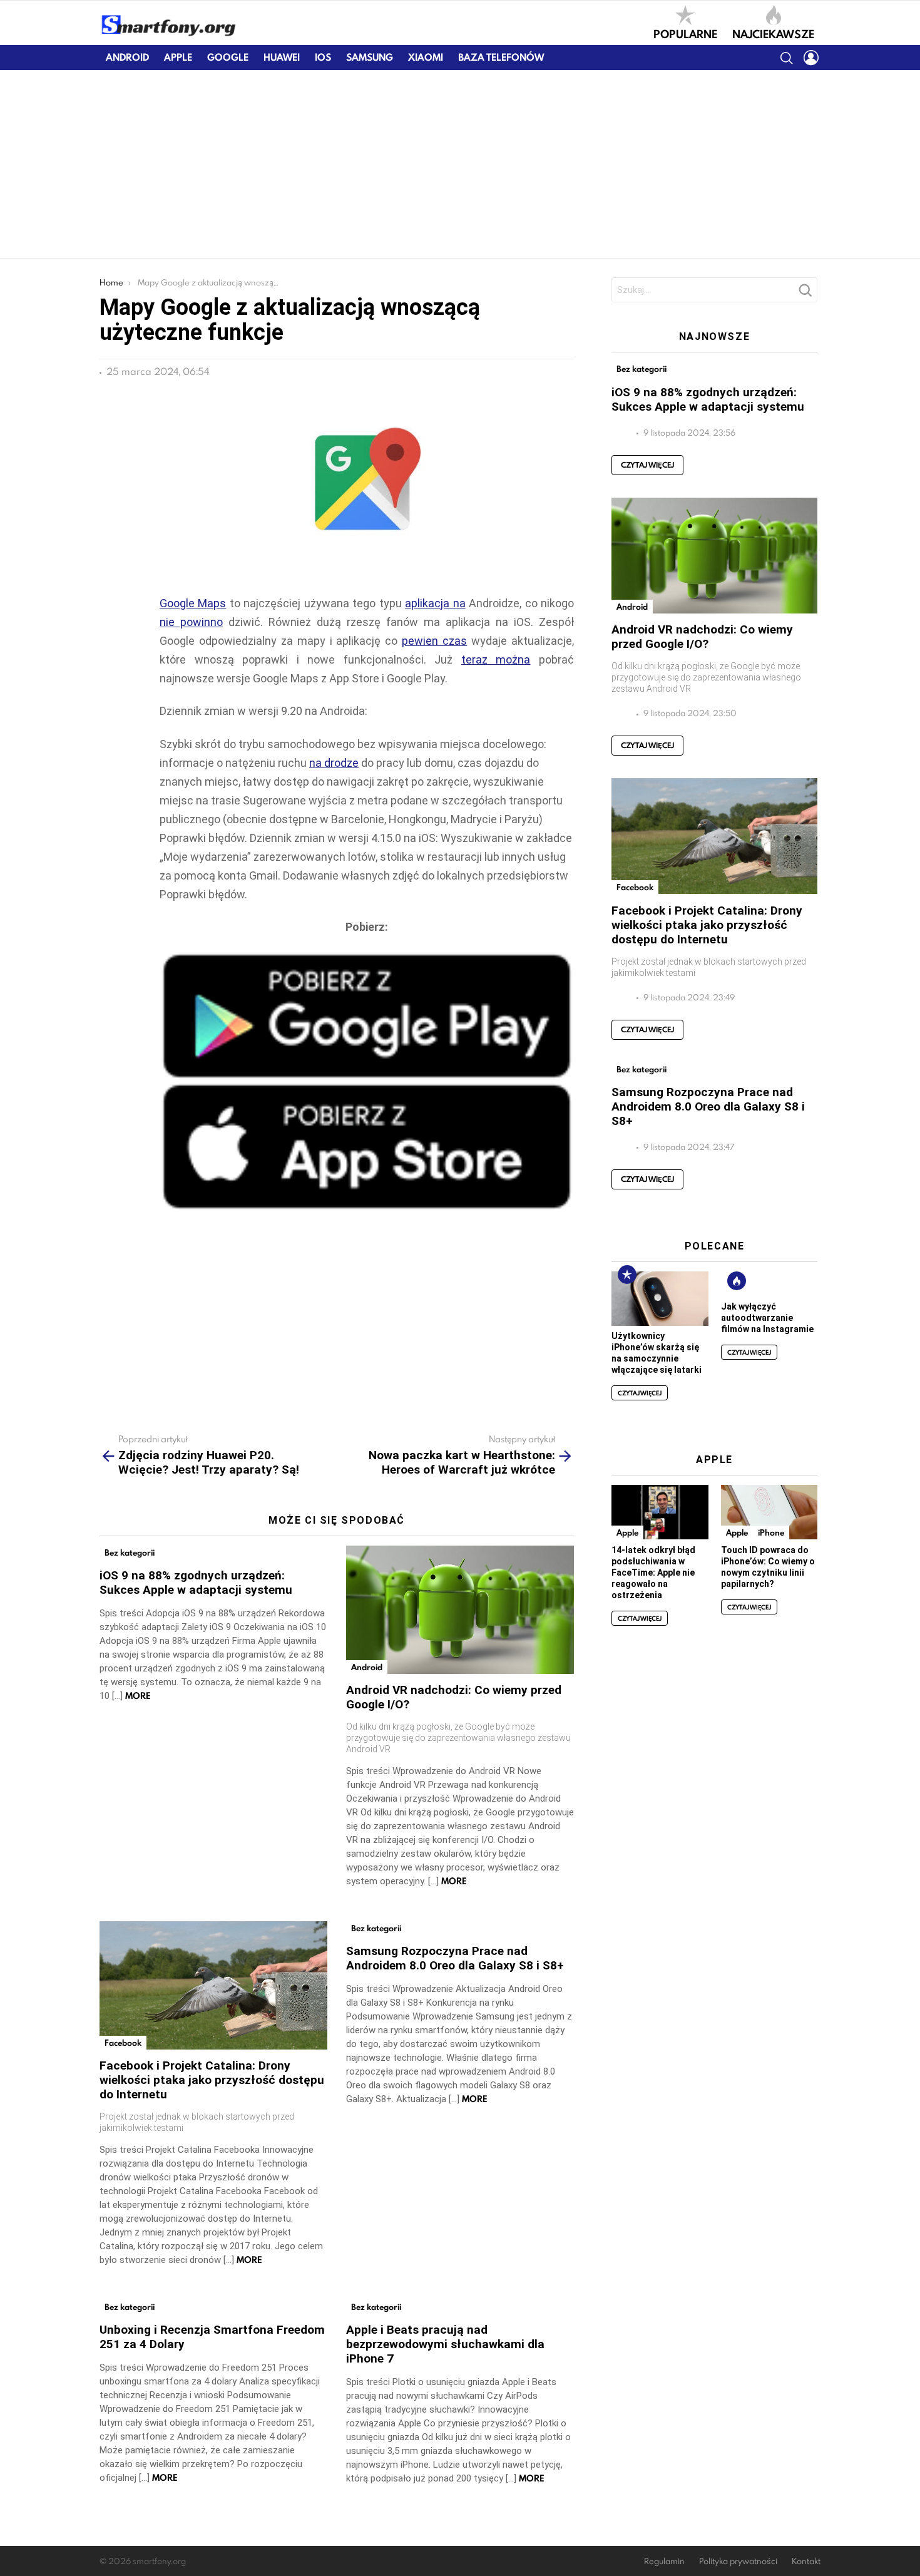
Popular (627, 1275)
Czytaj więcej (647, 465)
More (138, 1696)
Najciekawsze (773, 33)
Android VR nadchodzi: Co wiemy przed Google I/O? (702, 637)
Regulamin (664, 2561)
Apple (178, 57)
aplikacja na (435, 603)
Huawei (282, 57)
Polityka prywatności (738, 2561)
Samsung (370, 57)
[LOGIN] (811, 58)
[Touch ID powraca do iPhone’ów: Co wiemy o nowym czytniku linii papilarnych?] (769, 1512)
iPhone (771, 1532)
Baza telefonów (501, 57)
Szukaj (805, 294)
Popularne (685, 33)
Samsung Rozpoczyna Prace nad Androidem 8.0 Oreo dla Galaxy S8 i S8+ (455, 1958)
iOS (323, 57)
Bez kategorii (130, 1552)
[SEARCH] (786, 58)
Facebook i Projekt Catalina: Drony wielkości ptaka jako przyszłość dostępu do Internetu (212, 2080)
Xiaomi (426, 57)
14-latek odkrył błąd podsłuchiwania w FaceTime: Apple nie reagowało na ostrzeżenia (653, 1573)
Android (127, 57)
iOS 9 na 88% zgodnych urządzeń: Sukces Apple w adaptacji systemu (196, 1583)
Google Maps (193, 603)
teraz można (496, 659)
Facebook (123, 2043)
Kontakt (806, 2561)
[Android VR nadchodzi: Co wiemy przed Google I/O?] (460, 1610)
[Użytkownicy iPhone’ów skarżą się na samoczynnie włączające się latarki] (660, 1299)
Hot (737, 1281)
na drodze (334, 763)
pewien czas (434, 641)
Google (228, 57)
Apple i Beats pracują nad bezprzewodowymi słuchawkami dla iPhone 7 (445, 2344)
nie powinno (191, 622)
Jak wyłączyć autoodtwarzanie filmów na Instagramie (767, 1318)
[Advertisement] (460, 164)
